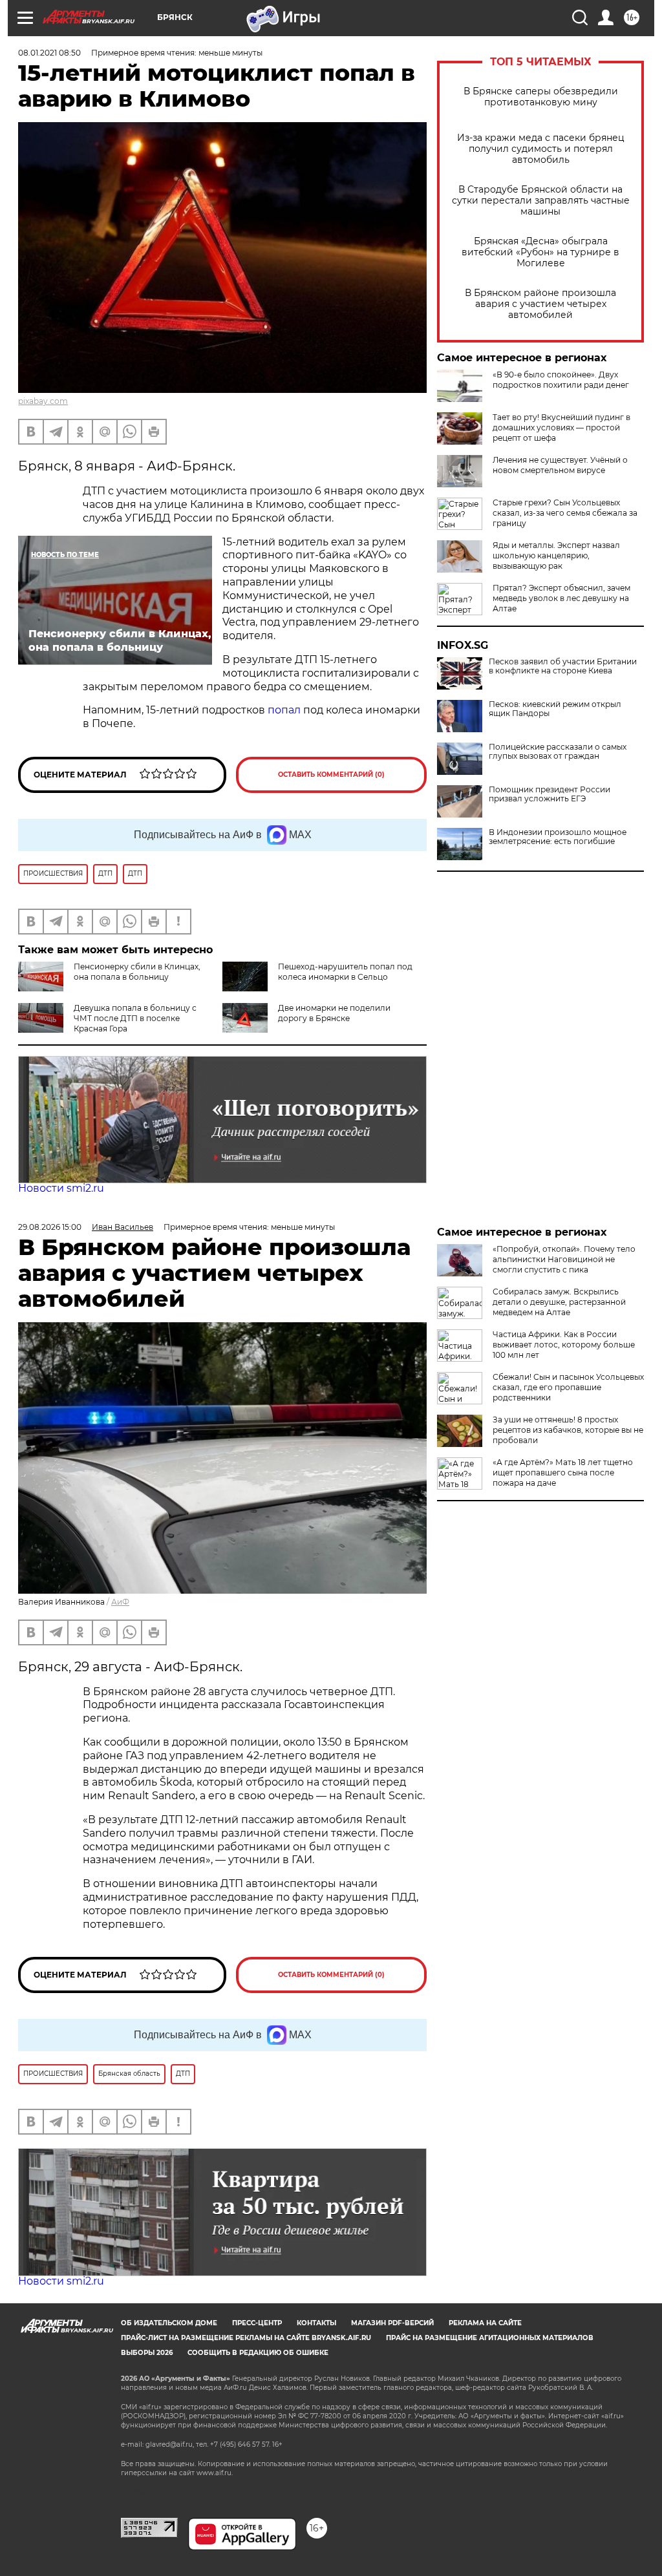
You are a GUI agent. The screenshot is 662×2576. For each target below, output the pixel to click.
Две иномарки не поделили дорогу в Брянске (334, 1013)
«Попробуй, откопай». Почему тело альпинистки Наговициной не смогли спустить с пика (564, 1259)
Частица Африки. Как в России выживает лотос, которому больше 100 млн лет (564, 1345)
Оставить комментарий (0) (331, 775)
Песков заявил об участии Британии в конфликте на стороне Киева (563, 666)
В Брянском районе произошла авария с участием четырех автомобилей (540, 304)
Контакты (316, 2323)
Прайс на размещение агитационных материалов (490, 2338)
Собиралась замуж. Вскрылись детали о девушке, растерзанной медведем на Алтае (559, 1302)
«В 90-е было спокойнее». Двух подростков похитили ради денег (561, 380)
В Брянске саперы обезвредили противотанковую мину (541, 97)
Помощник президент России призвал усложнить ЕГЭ (550, 794)
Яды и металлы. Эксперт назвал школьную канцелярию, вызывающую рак (556, 555)
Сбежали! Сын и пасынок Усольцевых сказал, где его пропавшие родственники (568, 1387)
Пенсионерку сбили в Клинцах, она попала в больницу (137, 972)
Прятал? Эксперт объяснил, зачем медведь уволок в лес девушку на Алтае (561, 598)
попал (284, 710)
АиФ (120, 1602)
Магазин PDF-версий (392, 2323)
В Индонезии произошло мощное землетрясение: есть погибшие (558, 837)
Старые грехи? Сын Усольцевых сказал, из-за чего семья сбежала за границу (565, 513)
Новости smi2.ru (61, 1188)
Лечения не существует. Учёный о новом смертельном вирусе (560, 465)
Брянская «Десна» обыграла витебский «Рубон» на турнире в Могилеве (540, 252)
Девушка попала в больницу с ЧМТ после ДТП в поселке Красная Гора (135, 1018)
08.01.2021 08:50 (49, 53)
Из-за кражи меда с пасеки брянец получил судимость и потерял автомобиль (541, 149)
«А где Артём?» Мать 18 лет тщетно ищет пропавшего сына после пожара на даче (563, 1473)
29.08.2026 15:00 (50, 1227)
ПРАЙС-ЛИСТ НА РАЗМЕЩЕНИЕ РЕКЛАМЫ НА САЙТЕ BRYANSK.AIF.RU (246, 2338)
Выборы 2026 (147, 2353)
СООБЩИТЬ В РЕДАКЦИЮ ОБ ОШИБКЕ (258, 2353)
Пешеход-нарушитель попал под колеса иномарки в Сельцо (345, 972)
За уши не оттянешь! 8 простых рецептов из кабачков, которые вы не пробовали (568, 1430)
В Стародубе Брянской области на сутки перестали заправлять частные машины (541, 201)
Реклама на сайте (485, 2323)
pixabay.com (43, 401)
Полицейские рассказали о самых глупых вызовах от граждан (558, 752)
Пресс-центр (257, 2323)
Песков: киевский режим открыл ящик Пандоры (555, 709)
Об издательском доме (169, 2323)
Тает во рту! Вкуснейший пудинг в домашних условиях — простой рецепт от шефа (561, 428)
